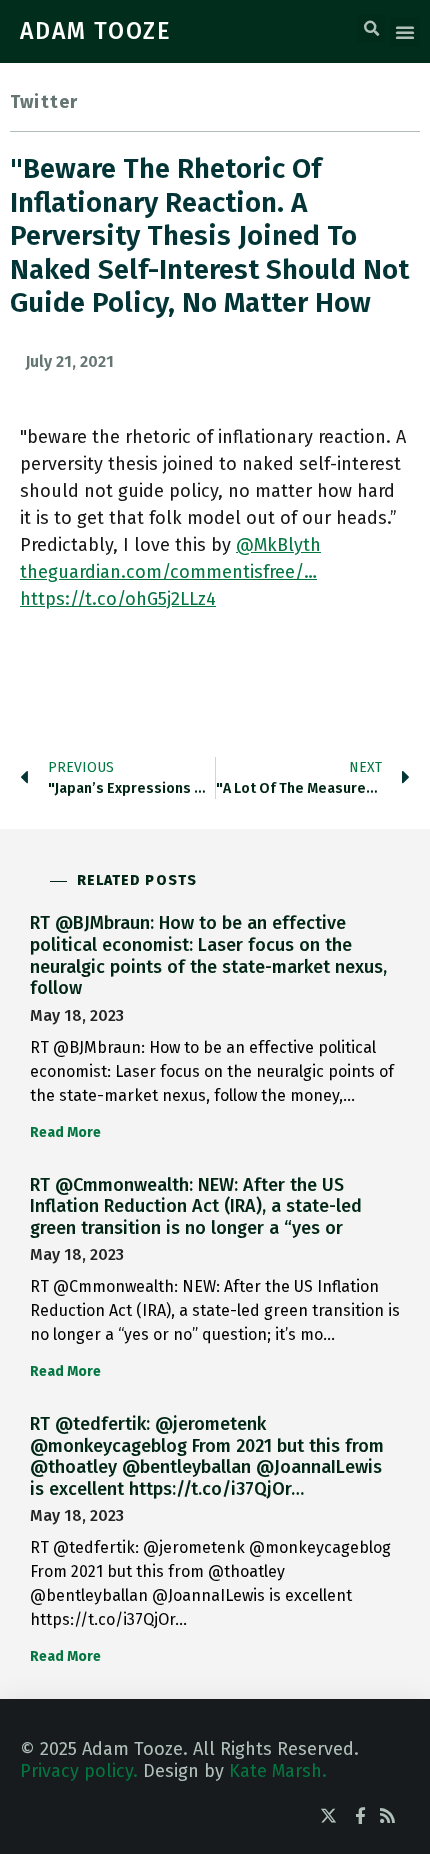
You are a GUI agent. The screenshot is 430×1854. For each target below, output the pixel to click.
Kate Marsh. (278, 1771)
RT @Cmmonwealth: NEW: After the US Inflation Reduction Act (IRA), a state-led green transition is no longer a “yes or (196, 1206)
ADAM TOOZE (96, 31)
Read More (65, 1132)
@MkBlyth (278, 545)
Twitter (44, 102)
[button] (371, 29)
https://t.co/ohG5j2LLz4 (118, 599)
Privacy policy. (79, 1771)
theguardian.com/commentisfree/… (168, 572)
